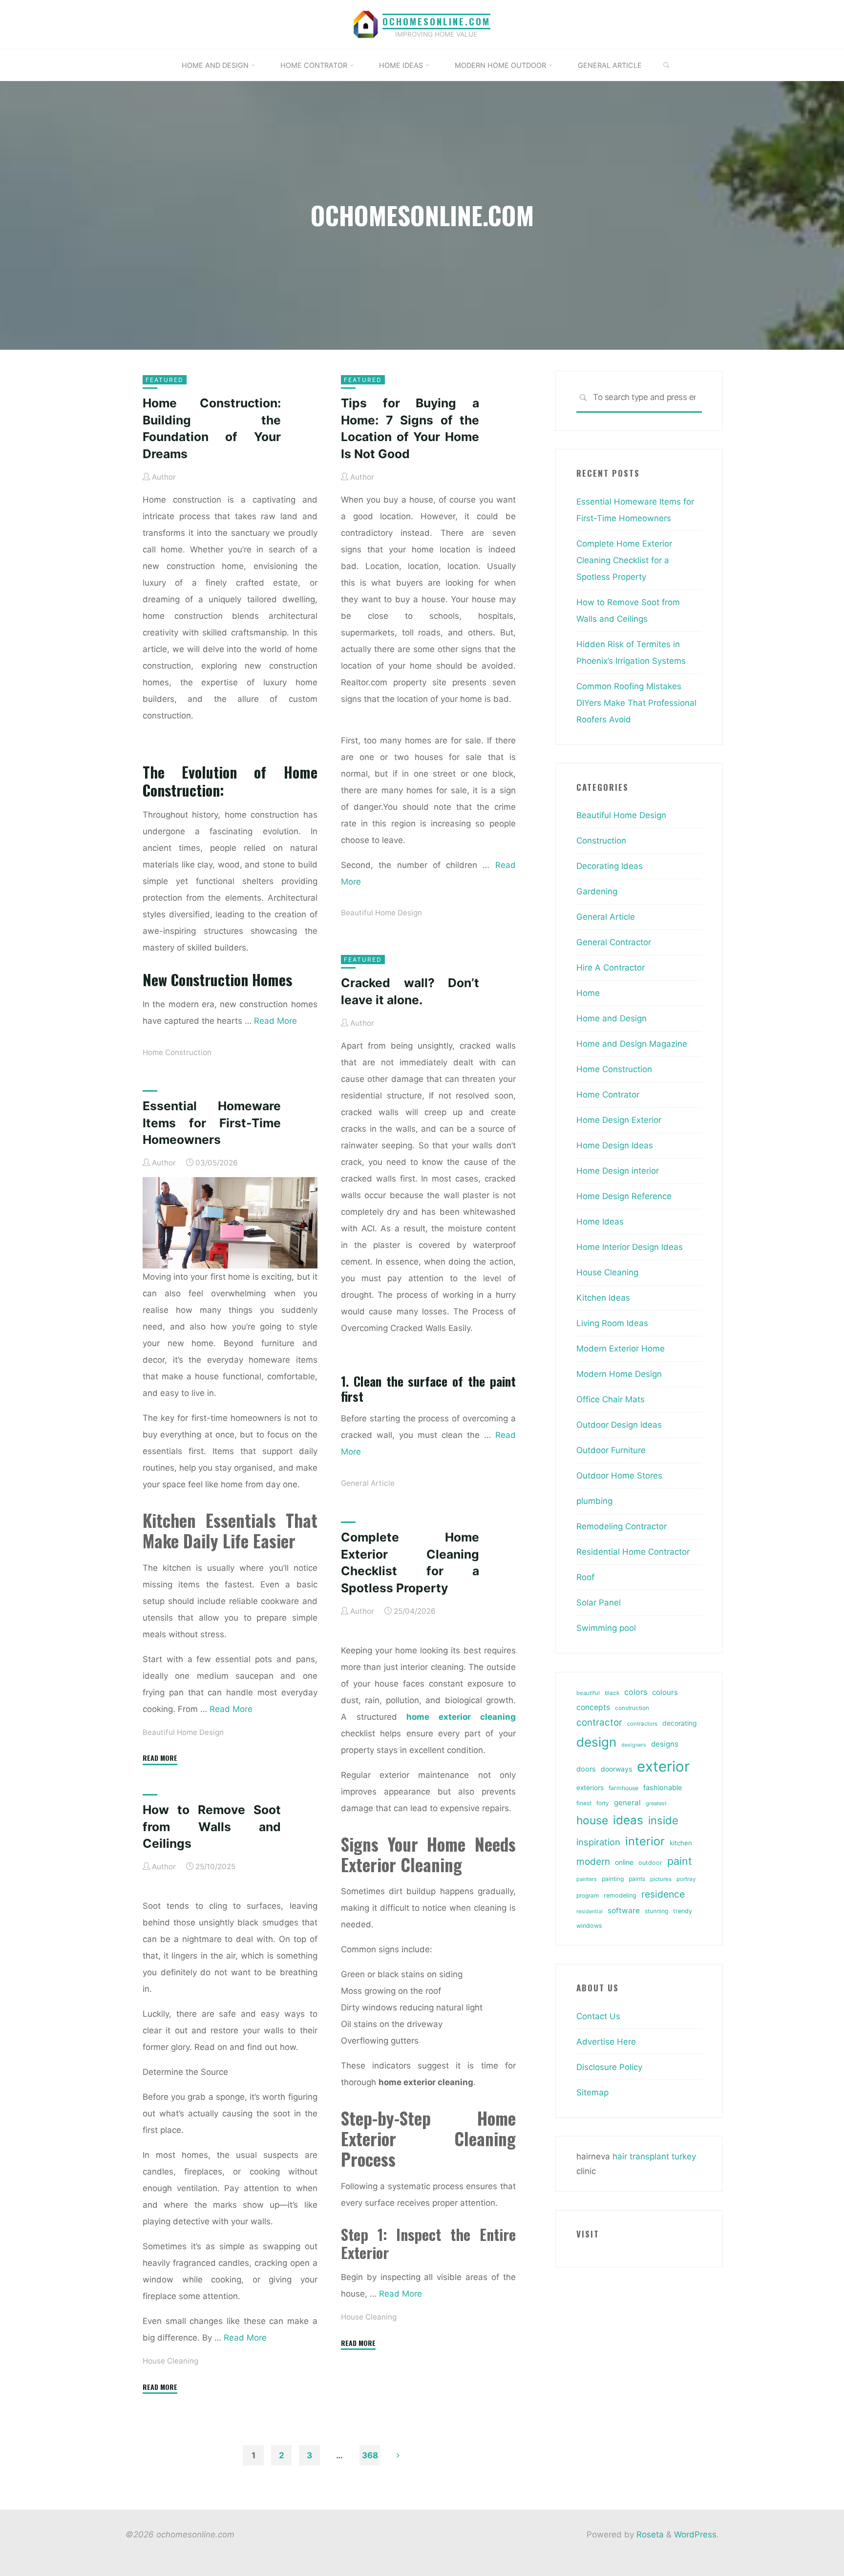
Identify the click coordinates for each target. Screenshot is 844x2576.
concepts (593, 1707)
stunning (656, 1911)
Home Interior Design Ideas (630, 1247)
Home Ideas (600, 1222)
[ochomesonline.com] (366, 24)
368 (370, 2455)
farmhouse (623, 1788)
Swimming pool (606, 1628)
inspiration (598, 1842)
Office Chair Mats (611, 1399)
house (592, 1820)
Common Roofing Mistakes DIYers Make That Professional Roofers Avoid (636, 703)
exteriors (590, 1788)
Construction (601, 841)
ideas (628, 1820)
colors (636, 1692)
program (588, 1896)
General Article (368, 1483)
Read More (275, 1021)
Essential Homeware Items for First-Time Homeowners (212, 1123)
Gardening (597, 891)
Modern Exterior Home (621, 1349)
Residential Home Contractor (633, 1552)
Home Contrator (608, 1095)
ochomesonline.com (436, 21)
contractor (599, 1722)
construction (632, 1708)
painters (587, 1879)
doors (586, 1769)
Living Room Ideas (612, 1323)
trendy (683, 1911)
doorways (616, 1769)
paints (637, 1879)
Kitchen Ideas (603, 1298)
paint (680, 1861)
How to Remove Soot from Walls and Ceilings (212, 1826)
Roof (585, 1577)
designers (634, 1745)
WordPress (695, 2534)
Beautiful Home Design (381, 913)
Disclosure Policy (609, 2067)
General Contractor (614, 942)
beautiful (588, 1693)
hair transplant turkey (654, 2156)
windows (589, 1926)
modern (593, 1861)
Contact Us (598, 2016)
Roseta (649, 2534)
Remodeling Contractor (622, 1526)
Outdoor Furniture (611, 1450)
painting (613, 1879)
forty (603, 1803)
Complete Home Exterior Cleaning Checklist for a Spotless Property (624, 560)
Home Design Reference (624, 1196)
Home (588, 993)
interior (645, 1841)
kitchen (681, 1843)
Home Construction (177, 1052)
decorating (679, 1723)
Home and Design (612, 1018)
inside (663, 1820)
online (624, 1862)
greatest (656, 1803)
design (596, 1742)
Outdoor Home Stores (619, 1476)
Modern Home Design (619, 1374)
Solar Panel (599, 1603)
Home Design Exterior (619, 1120)
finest (584, 1803)
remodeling (620, 1895)
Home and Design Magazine (632, 1044)
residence (663, 1894)
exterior (663, 1766)
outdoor (650, 1863)
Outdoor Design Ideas (619, 1425)
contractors (642, 1724)
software (624, 1911)
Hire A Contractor (611, 968)
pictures (661, 1879)
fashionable (663, 1788)
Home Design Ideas (615, 1145)
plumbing (594, 1501)
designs (665, 1744)
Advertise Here (606, 2042)
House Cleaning (369, 2317)
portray (686, 1879)
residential (590, 1911)
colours (665, 1692)
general (627, 1803)
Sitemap (592, 2092)
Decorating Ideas (610, 866)
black (612, 1693)
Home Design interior (618, 1171)
